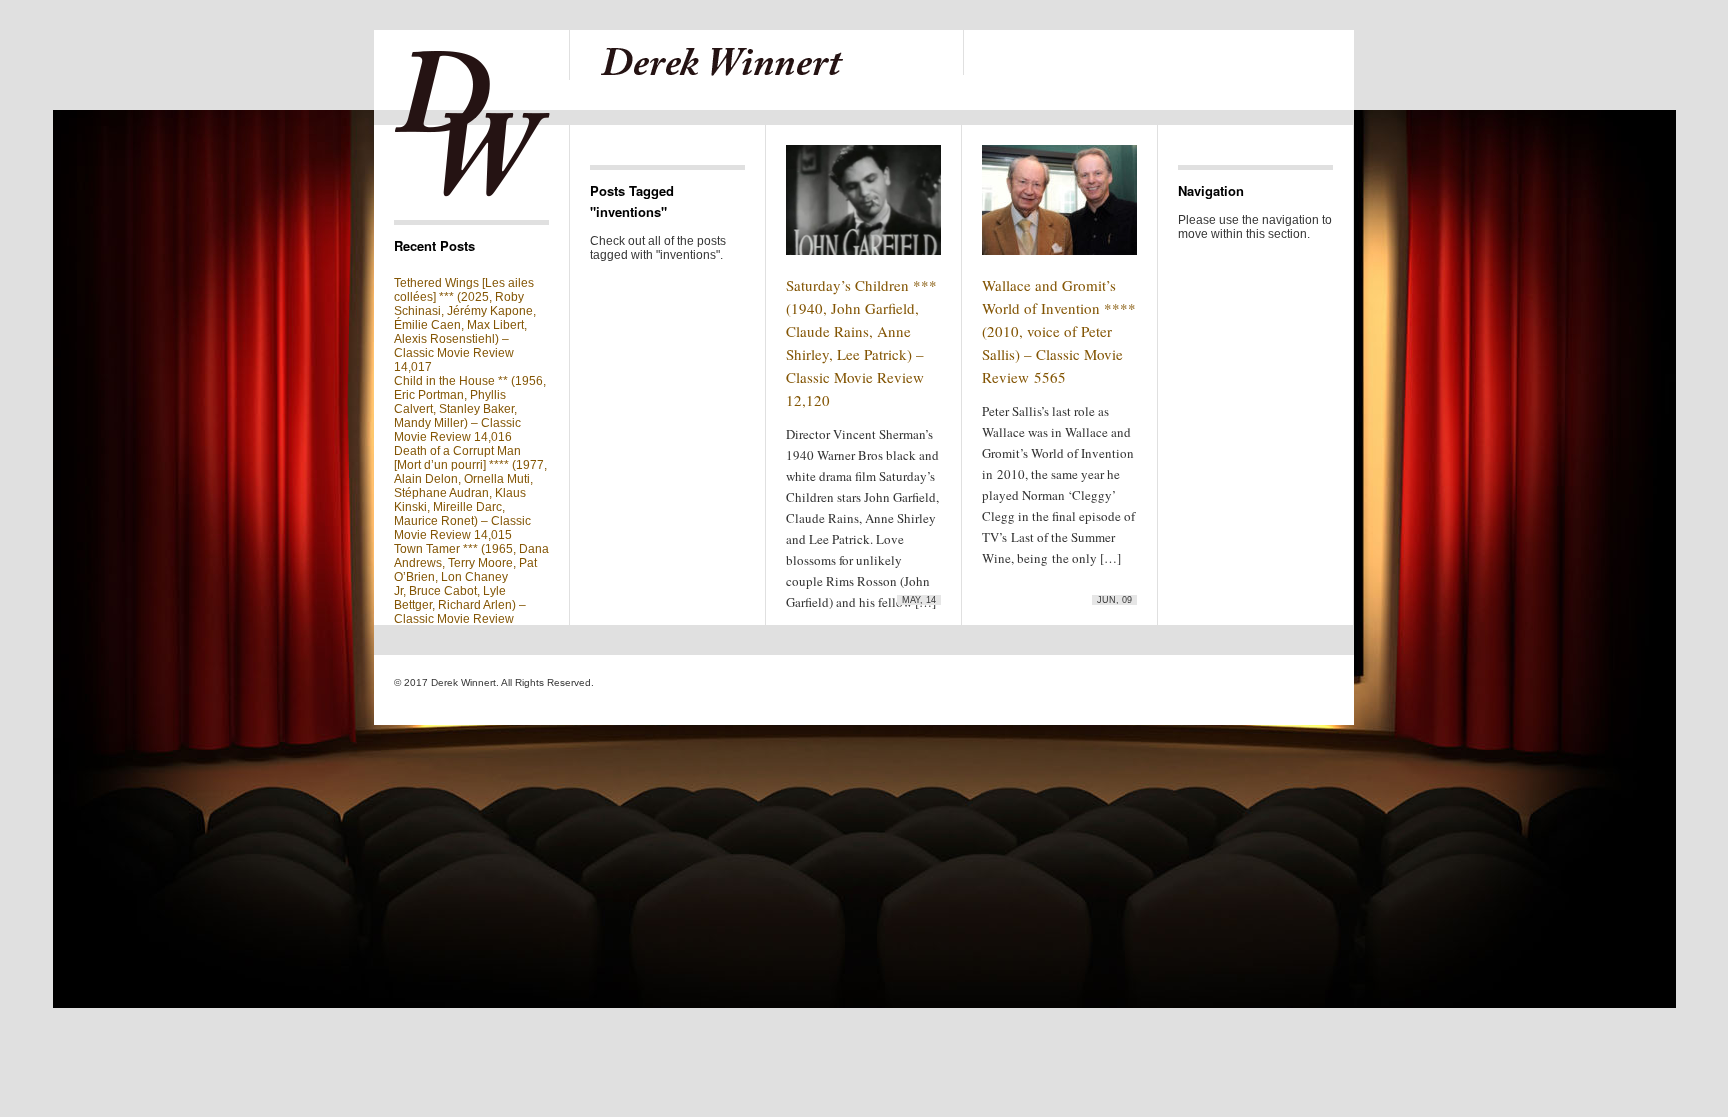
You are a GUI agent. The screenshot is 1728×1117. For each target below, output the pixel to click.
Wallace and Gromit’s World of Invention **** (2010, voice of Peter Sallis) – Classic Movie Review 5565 (1059, 331)
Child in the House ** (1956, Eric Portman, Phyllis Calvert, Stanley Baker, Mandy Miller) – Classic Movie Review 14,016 (470, 409)
